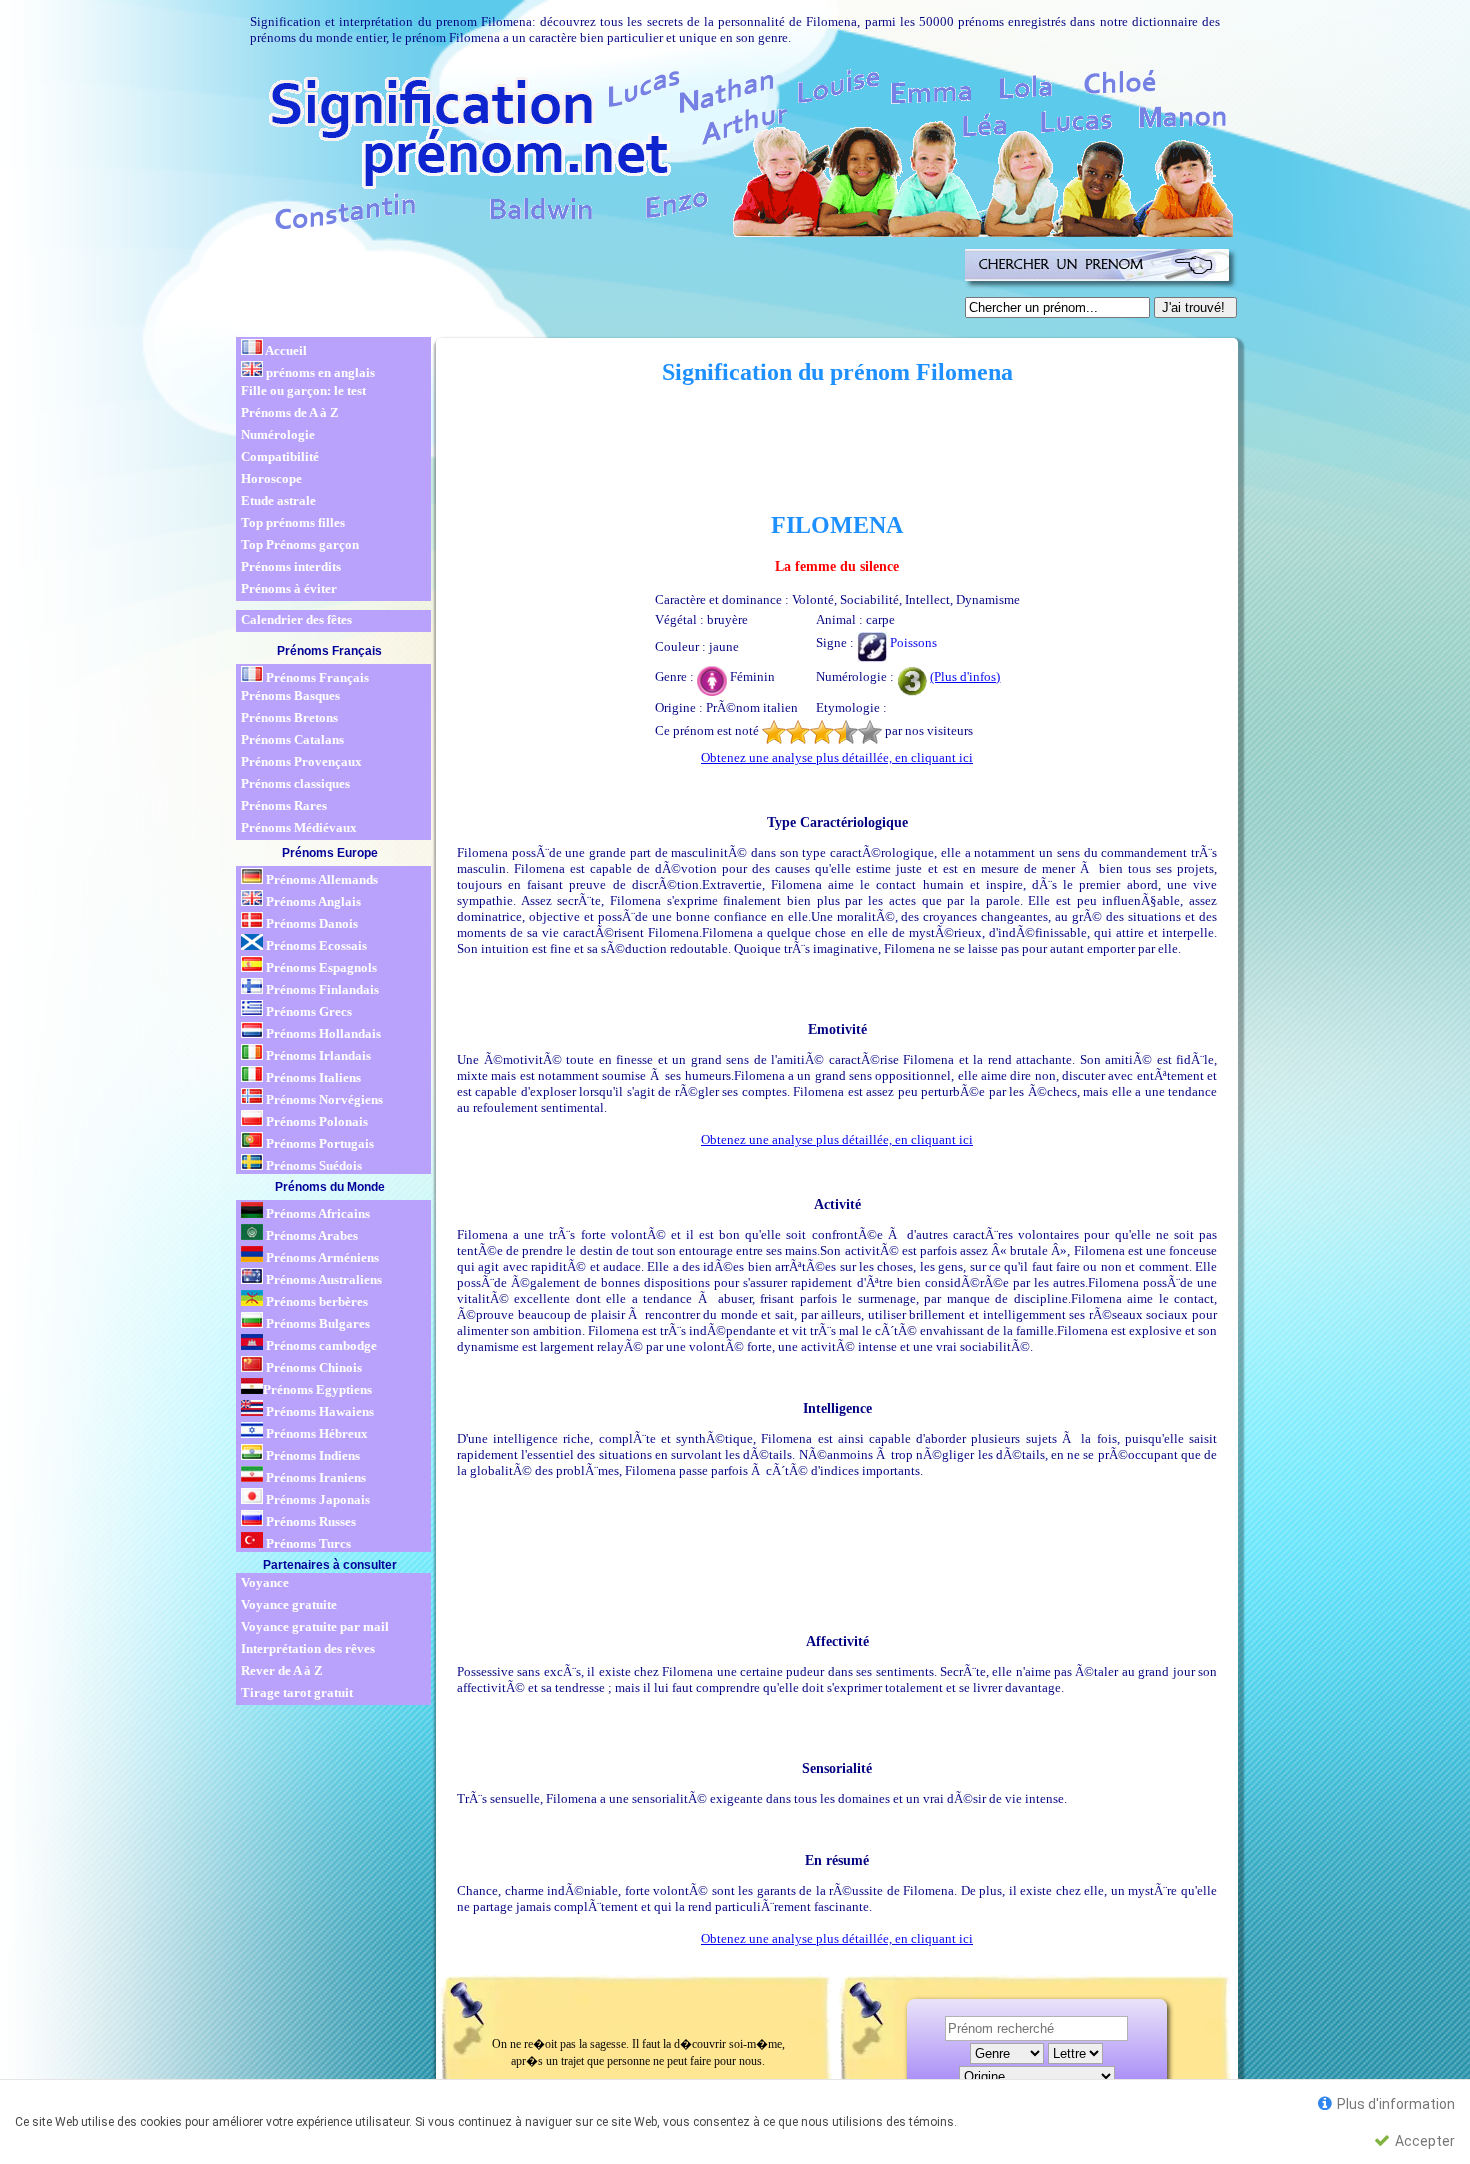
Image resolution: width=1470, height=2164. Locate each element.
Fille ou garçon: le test (303, 390)
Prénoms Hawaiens (318, 1411)
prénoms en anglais (319, 372)
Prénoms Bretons (289, 717)
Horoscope (271, 478)
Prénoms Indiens (311, 1455)
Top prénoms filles (293, 522)
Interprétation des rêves (308, 1648)
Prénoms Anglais (312, 901)
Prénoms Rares (284, 805)
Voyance (265, 1582)
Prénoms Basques (290, 695)
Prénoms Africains (316, 1213)
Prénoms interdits (291, 566)
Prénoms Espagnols (320, 967)
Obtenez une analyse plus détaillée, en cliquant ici (837, 757)
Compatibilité (280, 456)
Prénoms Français (316, 677)
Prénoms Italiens (312, 1077)
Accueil (285, 350)
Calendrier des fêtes (296, 619)
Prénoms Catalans (292, 739)
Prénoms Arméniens (321, 1257)
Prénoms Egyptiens (317, 1389)
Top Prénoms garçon (300, 544)
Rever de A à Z (282, 1670)
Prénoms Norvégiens (323, 1099)
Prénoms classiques (295, 783)
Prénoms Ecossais (315, 945)
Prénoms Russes (309, 1521)
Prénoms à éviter (289, 588)
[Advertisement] (597, 288)
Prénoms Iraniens (314, 1477)
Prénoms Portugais (318, 1143)
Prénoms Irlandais (317, 1055)
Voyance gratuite (289, 1604)
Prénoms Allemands (320, 879)
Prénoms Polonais (315, 1121)
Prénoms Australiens (322, 1279)
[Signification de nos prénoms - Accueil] (733, 149)
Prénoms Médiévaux (299, 827)
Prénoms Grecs (307, 1011)
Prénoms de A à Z (290, 412)
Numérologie (278, 434)
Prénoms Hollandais (322, 1033)
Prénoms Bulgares (316, 1323)
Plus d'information (1394, 2104)
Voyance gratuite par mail (315, 1626)
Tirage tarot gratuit (297, 1692)
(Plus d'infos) (965, 676)
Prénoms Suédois (312, 1165)
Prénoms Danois (310, 923)
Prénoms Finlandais (321, 989)
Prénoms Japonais (316, 1499)
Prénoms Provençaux (301, 761)
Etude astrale (278, 500)
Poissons (912, 642)
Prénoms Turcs (307, 1543)
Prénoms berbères (315, 1301)
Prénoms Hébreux (315, 1433)
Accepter (1423, 2141)
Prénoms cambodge (320, 1345)
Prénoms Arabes (310, 1235)
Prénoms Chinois (312, 1367)
